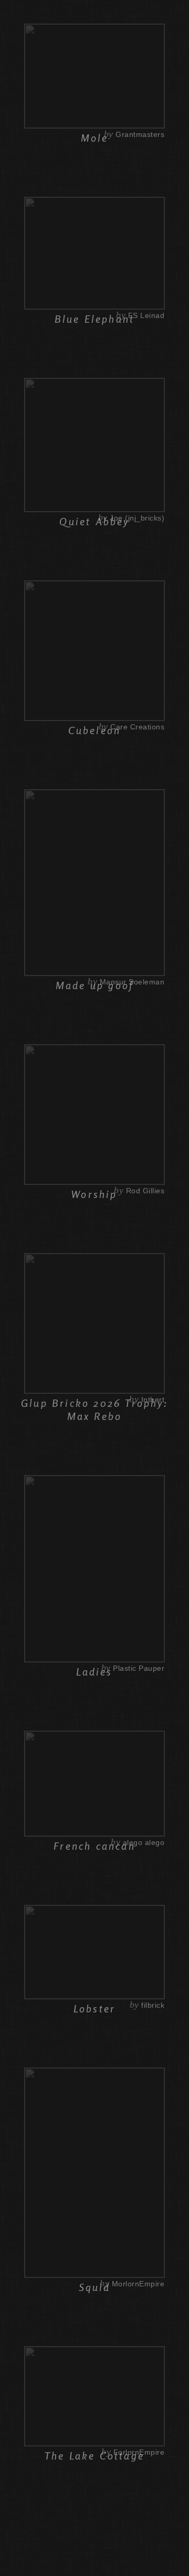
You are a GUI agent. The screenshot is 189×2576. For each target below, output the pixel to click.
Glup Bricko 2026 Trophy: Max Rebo (94, 1409)
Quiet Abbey (94, 521)
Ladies (94, 1672)
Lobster (94, 2008)
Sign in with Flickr (148, 12)
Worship (94, 1194)
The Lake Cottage (94, 2456)
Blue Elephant (95, 319)
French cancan (94, 1846)
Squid (95, 2287)
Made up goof (94, 985)
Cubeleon (95, 730)
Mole (95, 138)
